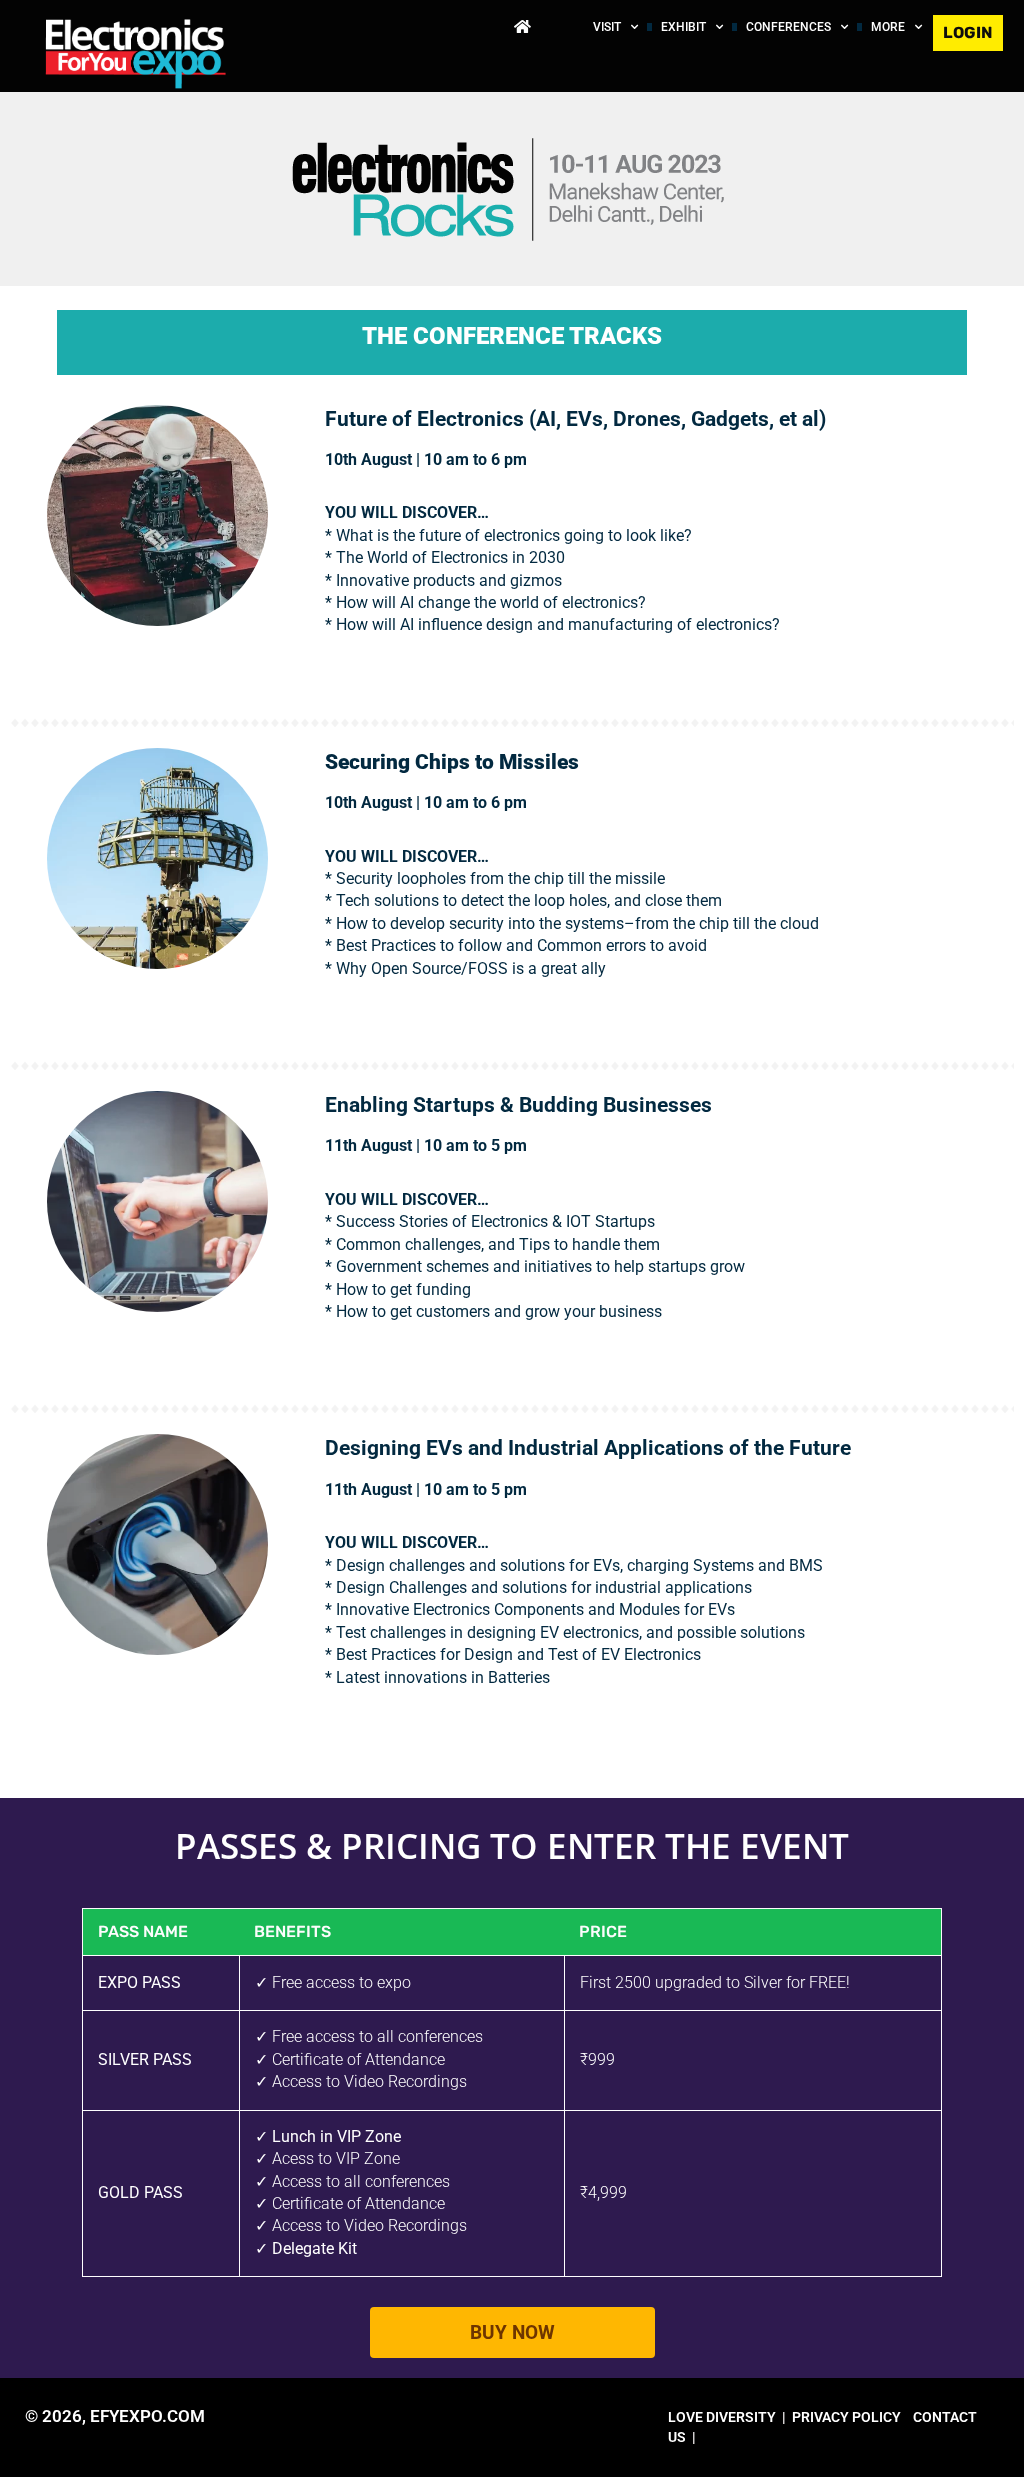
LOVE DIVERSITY (722, 2417)
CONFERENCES (788, 27)
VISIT (607, 27)
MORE (888, 27)
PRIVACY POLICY (846, 2417)
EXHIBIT (683, 27)
